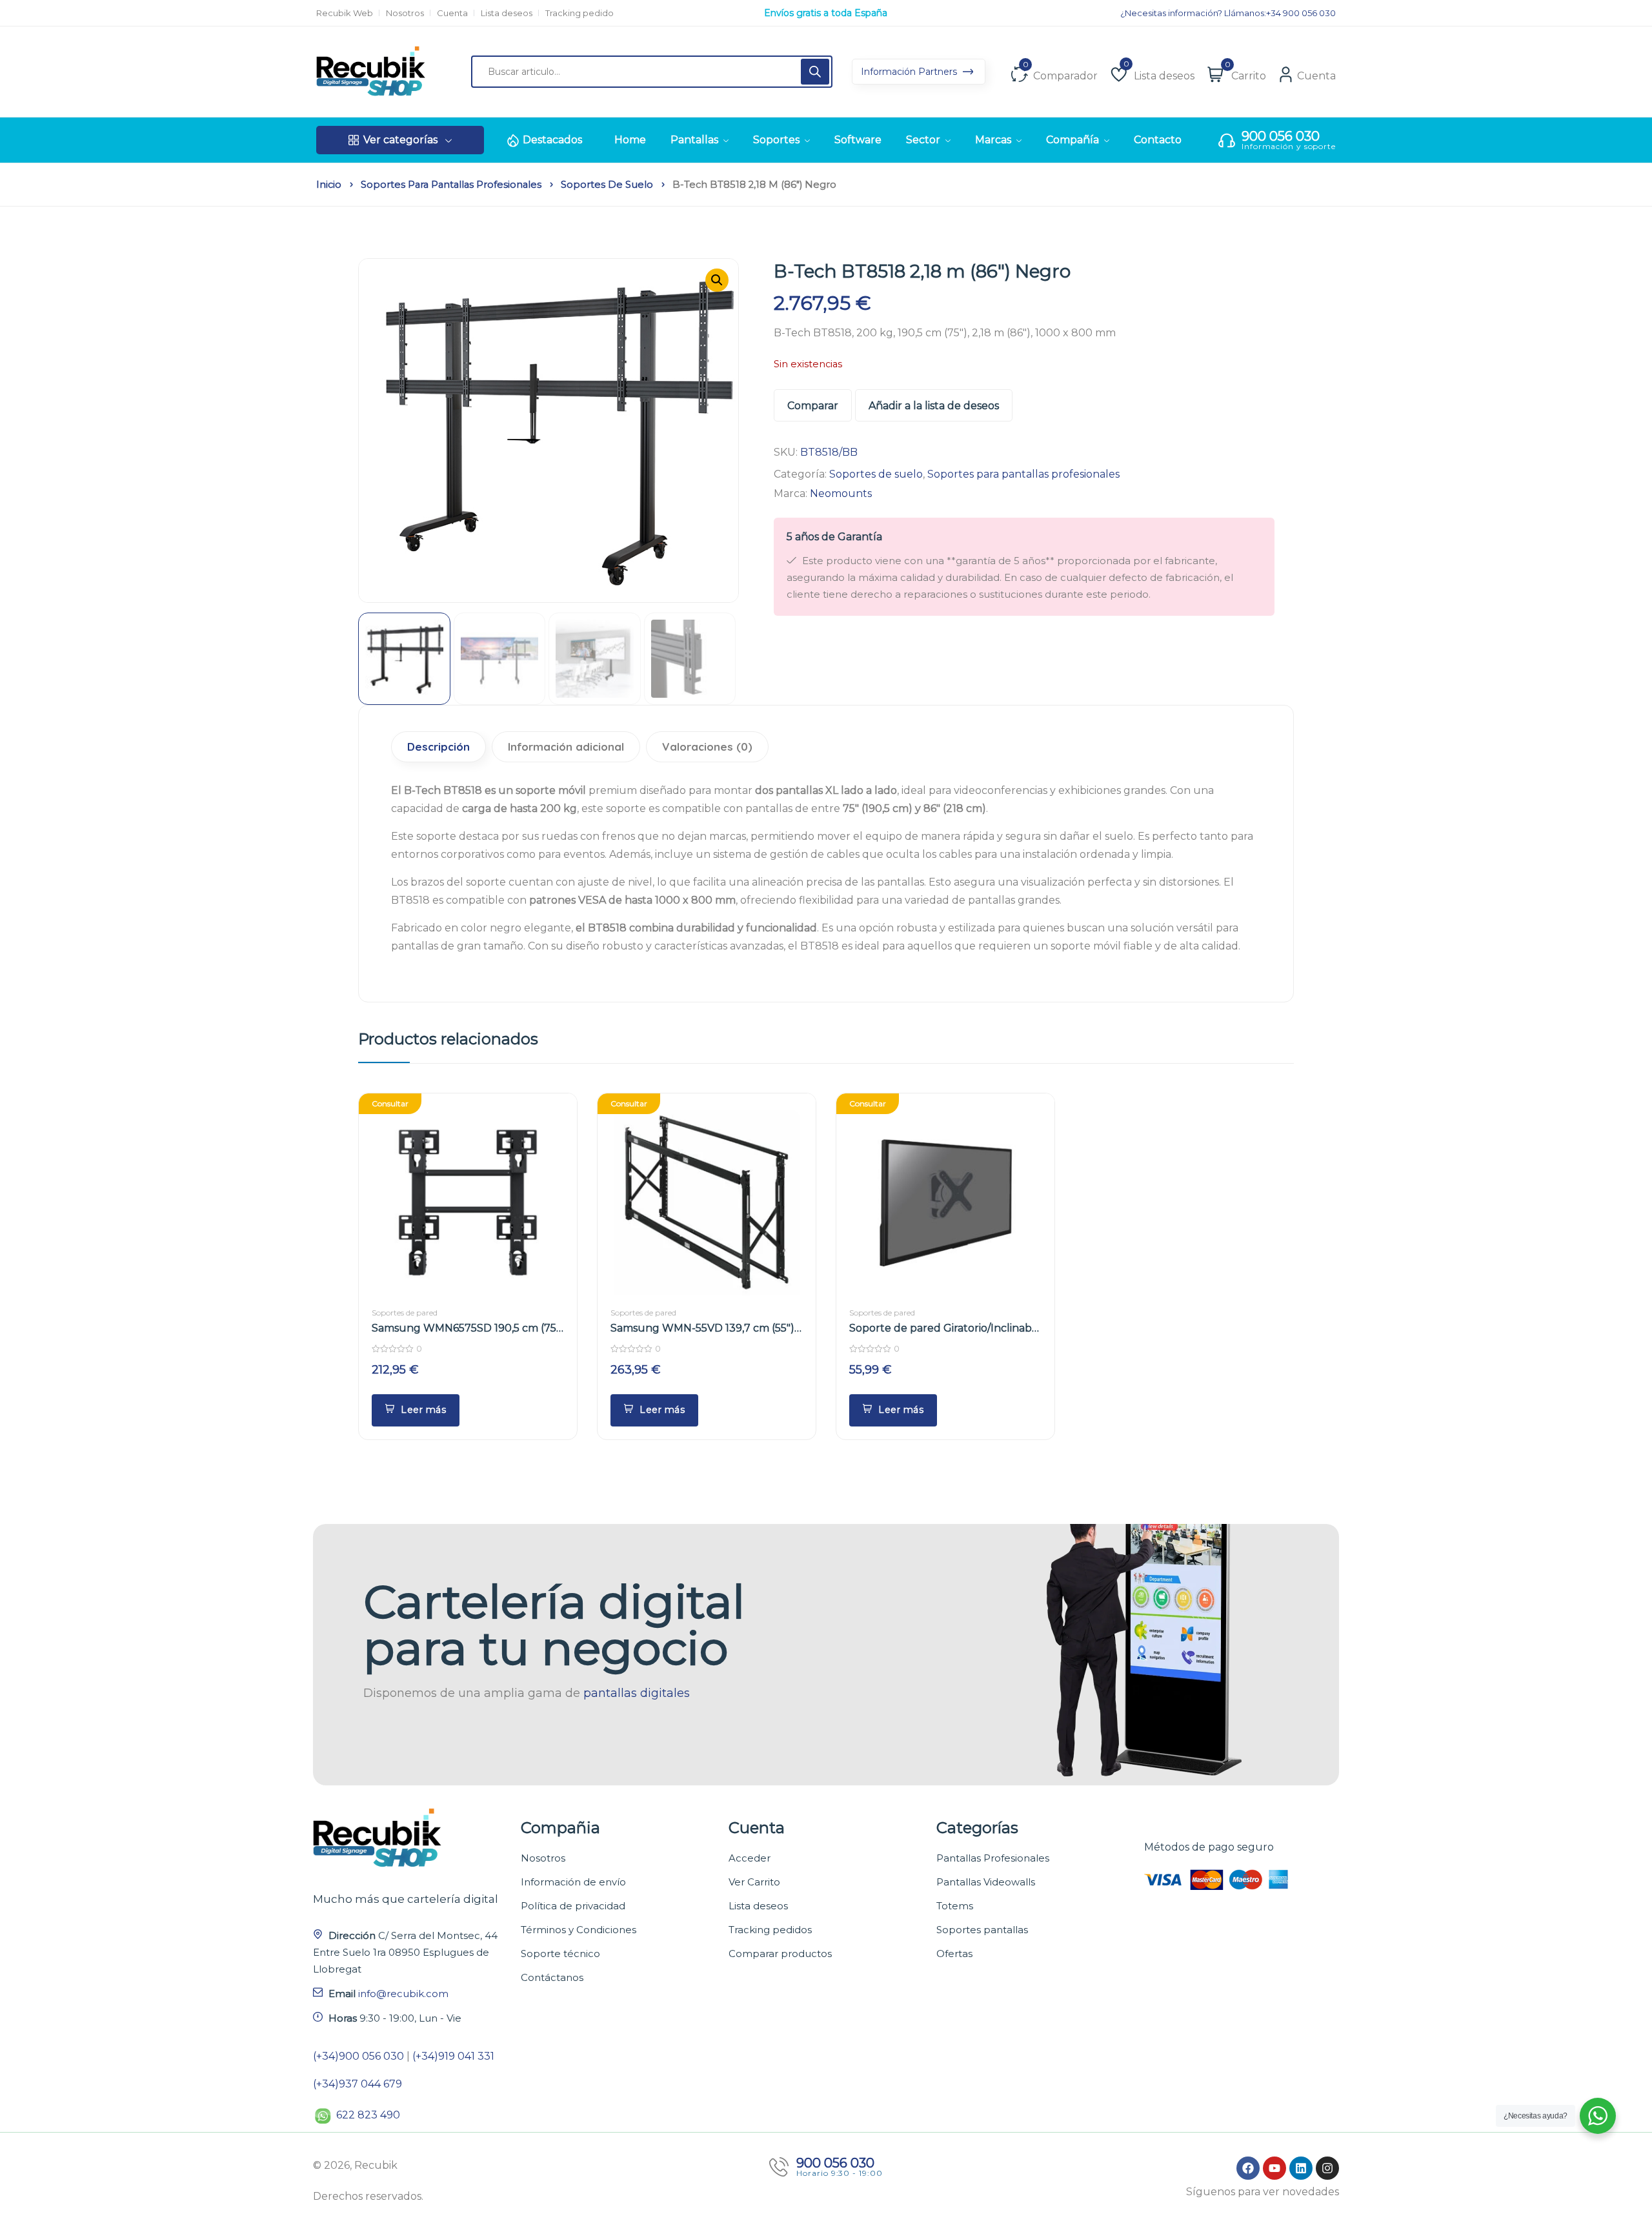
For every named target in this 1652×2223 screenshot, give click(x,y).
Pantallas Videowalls (986, 1882)
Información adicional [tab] (566, 746)
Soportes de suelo (607, 185)
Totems (955, 1906)
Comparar (813, 406)
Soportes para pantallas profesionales (451, 185)
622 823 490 (368, 2115)
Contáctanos (552, 1977)
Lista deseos (507, 13)
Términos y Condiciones (579, 1930)
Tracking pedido (579, 13)
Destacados (552, 140)
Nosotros (405, 13)
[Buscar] (815, 72)
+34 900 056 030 (1301, 13)
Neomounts (841, 493)
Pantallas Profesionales (993, 1858)
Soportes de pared (405, 1313)
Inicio (329, 185)
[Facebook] (1248, 2168)
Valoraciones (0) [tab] (707, 746)
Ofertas (954, 1954)
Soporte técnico (560, 1954)
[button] (717, 280)
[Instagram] (1327, 2168)
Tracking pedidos (770, 1930)
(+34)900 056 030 (358, 2056)
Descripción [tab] (438, 746)
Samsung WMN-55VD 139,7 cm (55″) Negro (702, 1329)
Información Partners (910, 72)
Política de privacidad (573, 1906)
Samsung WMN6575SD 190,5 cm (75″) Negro (468, 1329)
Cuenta (452, 13)
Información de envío (573, 1882)
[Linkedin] (1301, 2168)
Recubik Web (345, 13)
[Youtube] (1274, 2168)
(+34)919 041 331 (453, 2056)
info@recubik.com (403, 1994)
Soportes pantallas (982, 1930)
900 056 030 (1281, 136)
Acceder (750, 1858)
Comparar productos (780, 1954)
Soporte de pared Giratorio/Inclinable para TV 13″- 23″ (945, 1329)
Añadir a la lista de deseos (934, 406)
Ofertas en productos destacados (826, 13)
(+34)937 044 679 (358, 2084)
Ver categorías (400, 140)
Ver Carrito (754, 1882)
